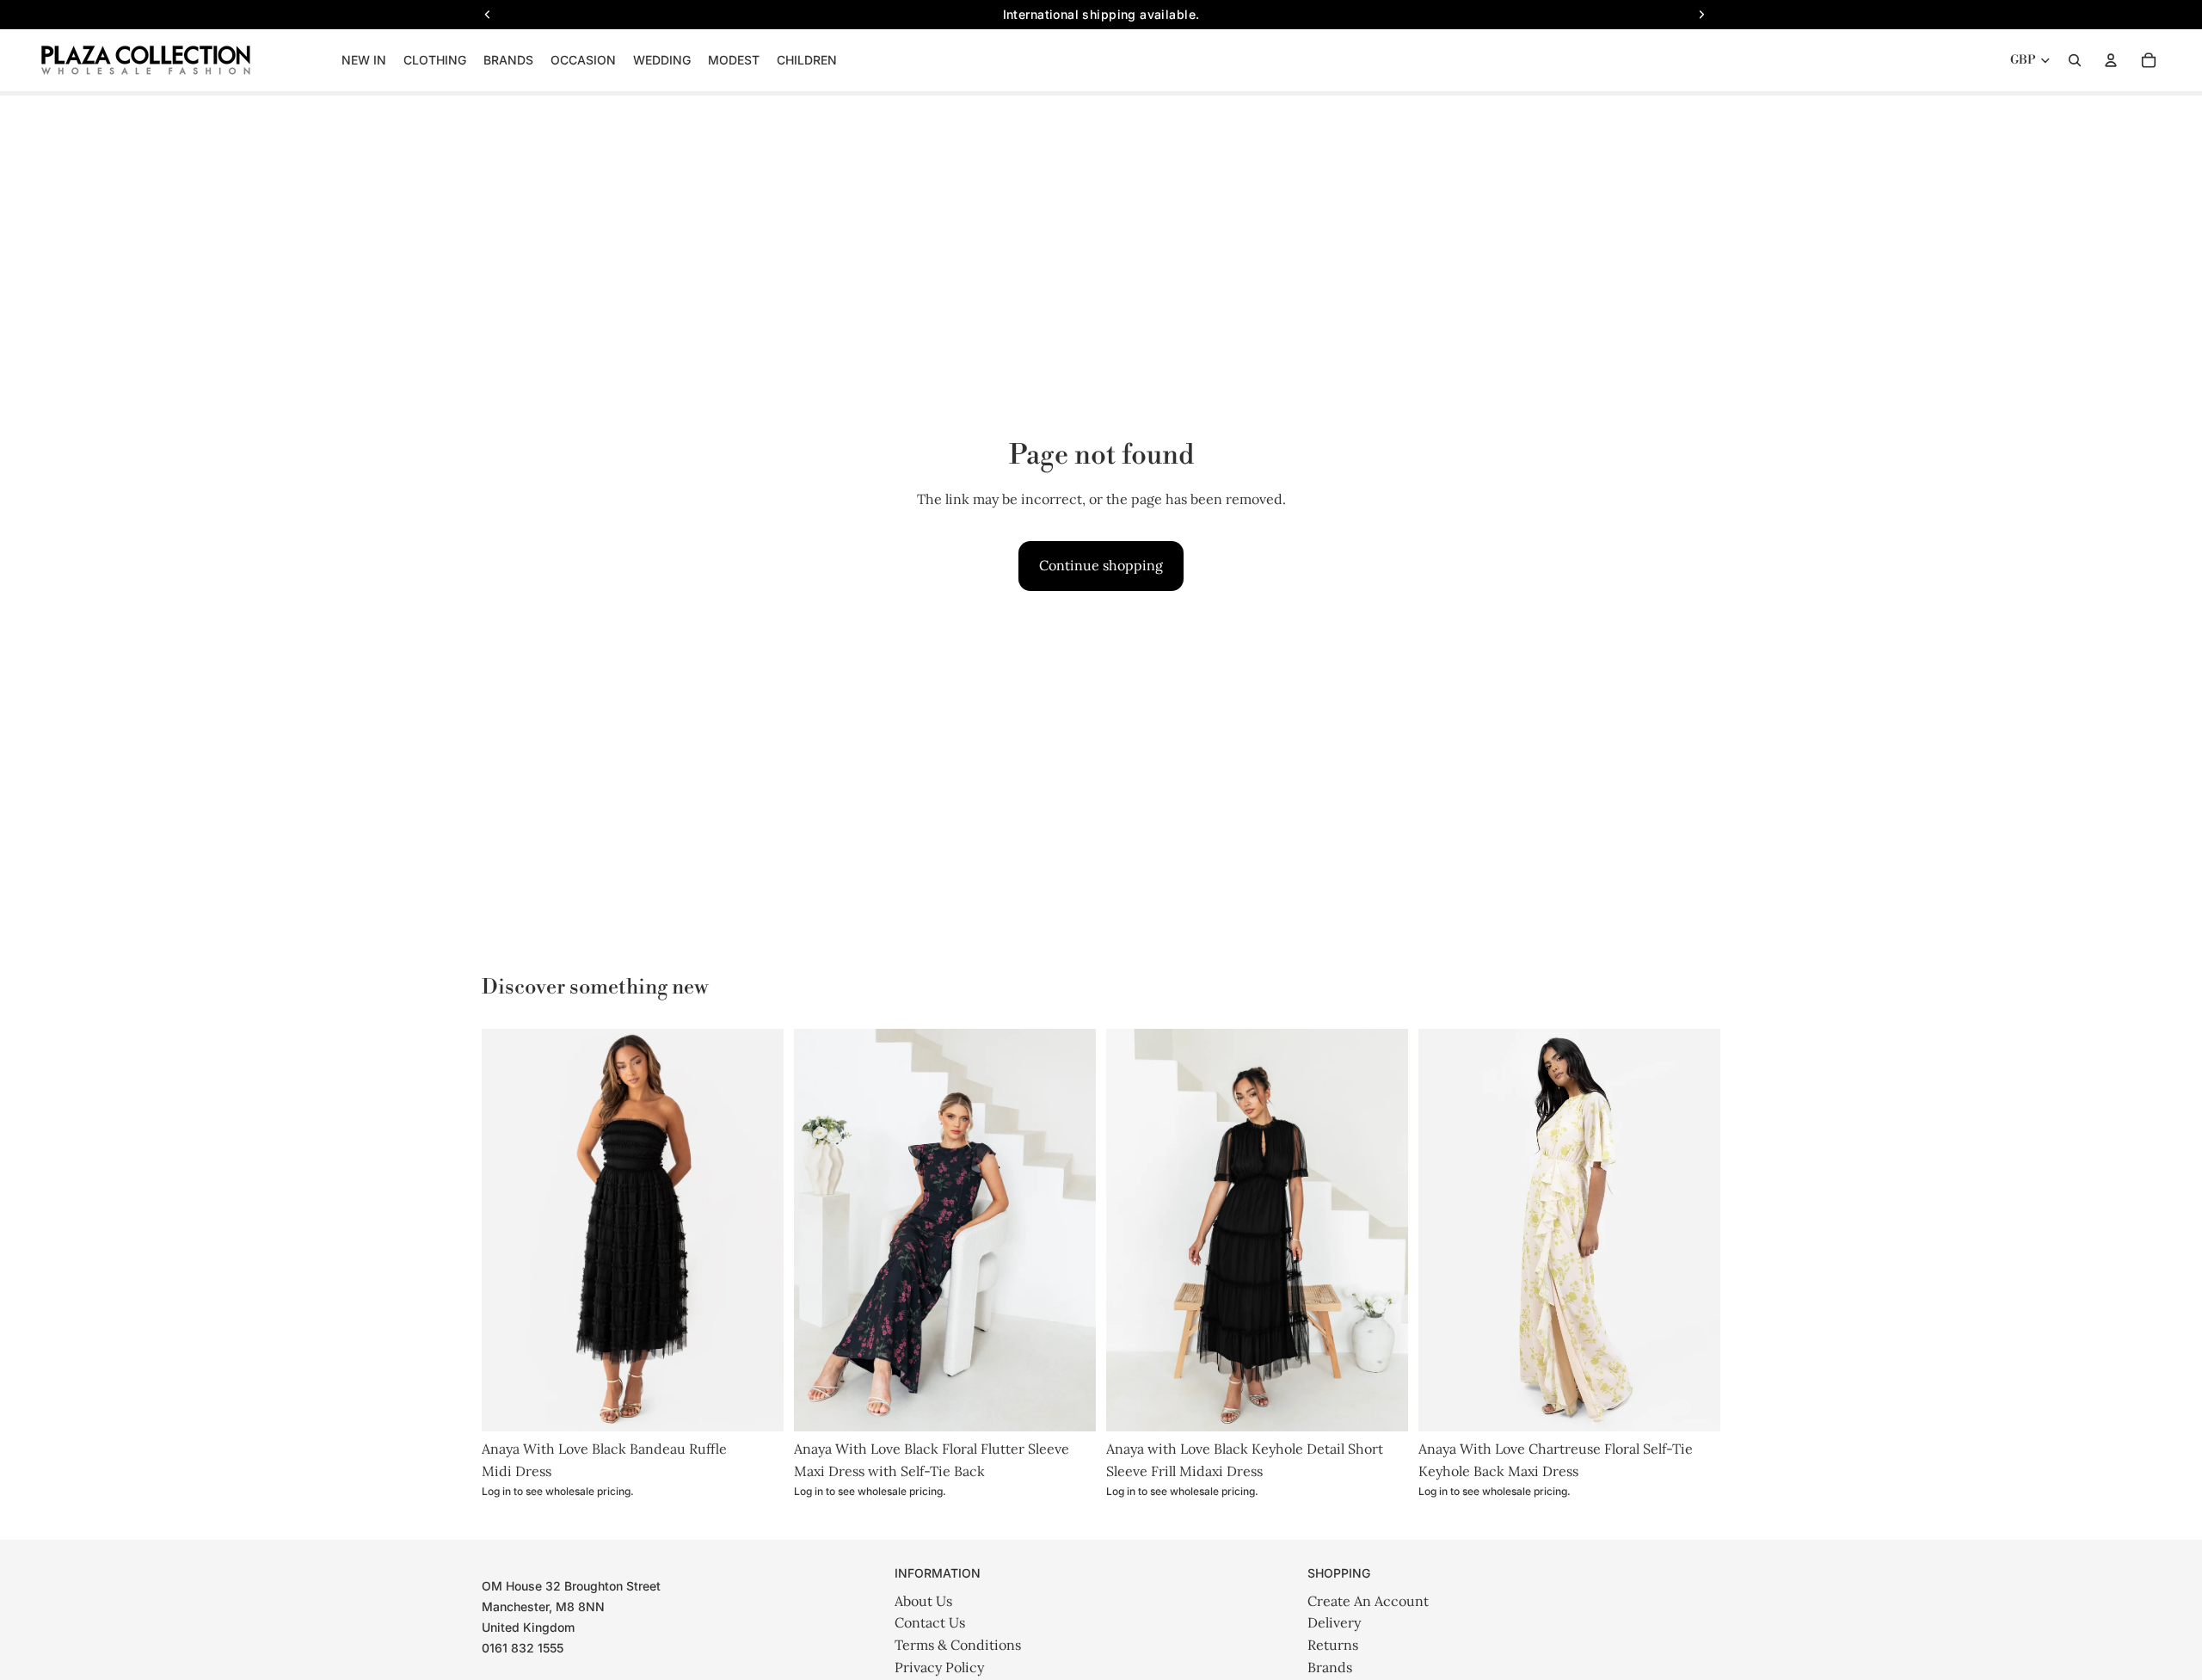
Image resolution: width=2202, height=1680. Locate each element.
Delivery (1334, 1622)
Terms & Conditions (958, 1645)
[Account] (2111, 60)
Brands (1330, 1667)
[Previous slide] (507, 1230)
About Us (923, 1601)
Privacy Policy (939, 1667)
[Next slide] (758, 1230)
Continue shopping (1101, 565)
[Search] (2075, 60)
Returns (1333, 1645)
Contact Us (930, 1622)
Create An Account (1368, 1601)
